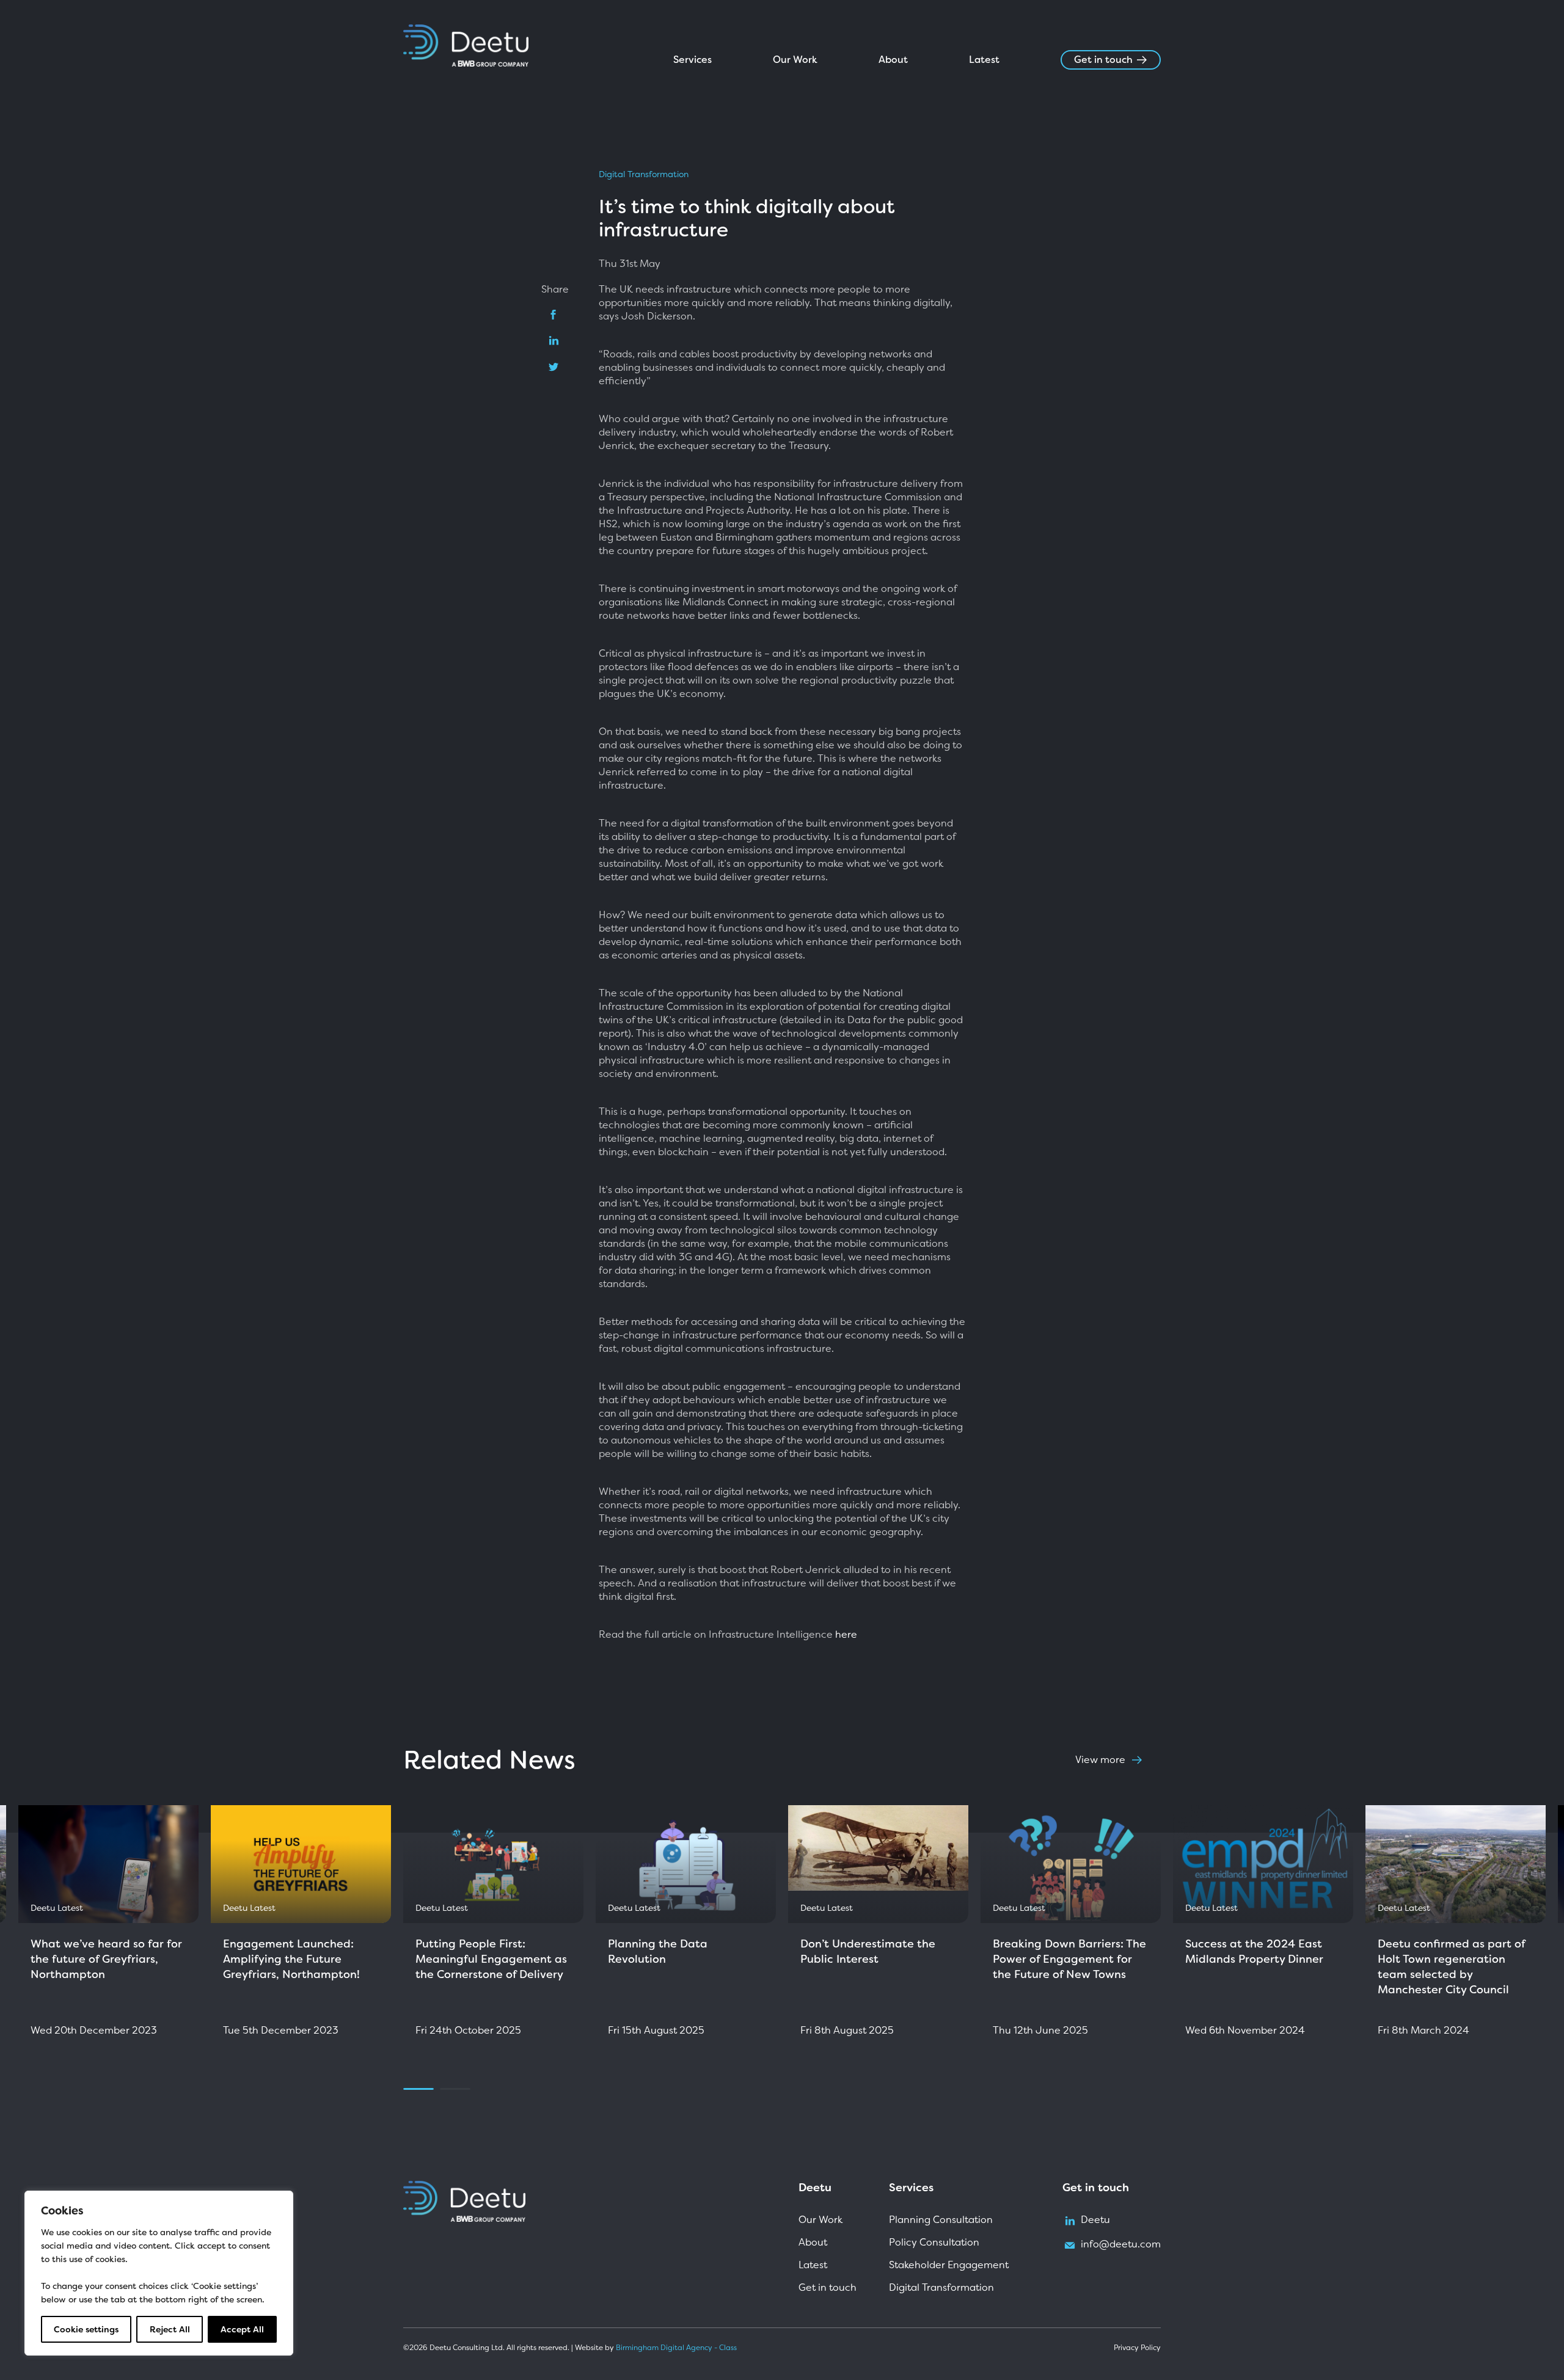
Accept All (242, 2329)
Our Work (795, 60)
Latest (984, 60)
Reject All (170, 2329)
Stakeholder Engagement (949, 2265)
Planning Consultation (941, 2220)
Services (692, 60)
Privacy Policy (1137, 2348)
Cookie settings (86, 2329)
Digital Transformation (644, 174)
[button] (385, 1935)
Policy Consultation (934, 2242)
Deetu (1095, 2220)
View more (1100, 1760)
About (893, 60)
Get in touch (1103, 60)
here (846, 1635)
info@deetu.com (1121, 2245)
